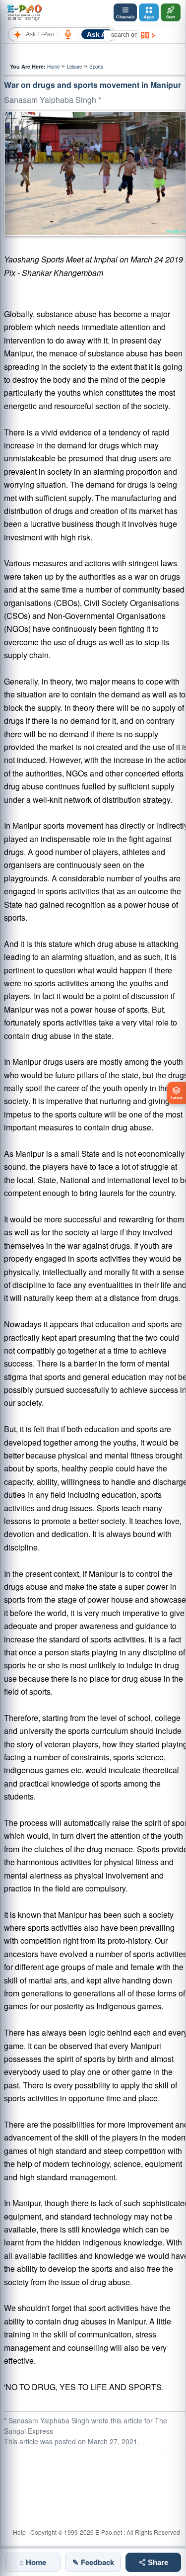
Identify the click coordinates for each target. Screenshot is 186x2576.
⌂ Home (33, 2562)
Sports (96, 67)
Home (53, 67)
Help (19, 2532)
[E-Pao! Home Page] (24, 12)
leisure (74, 67)
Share (157, 2562)
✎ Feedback (93, 2562)
